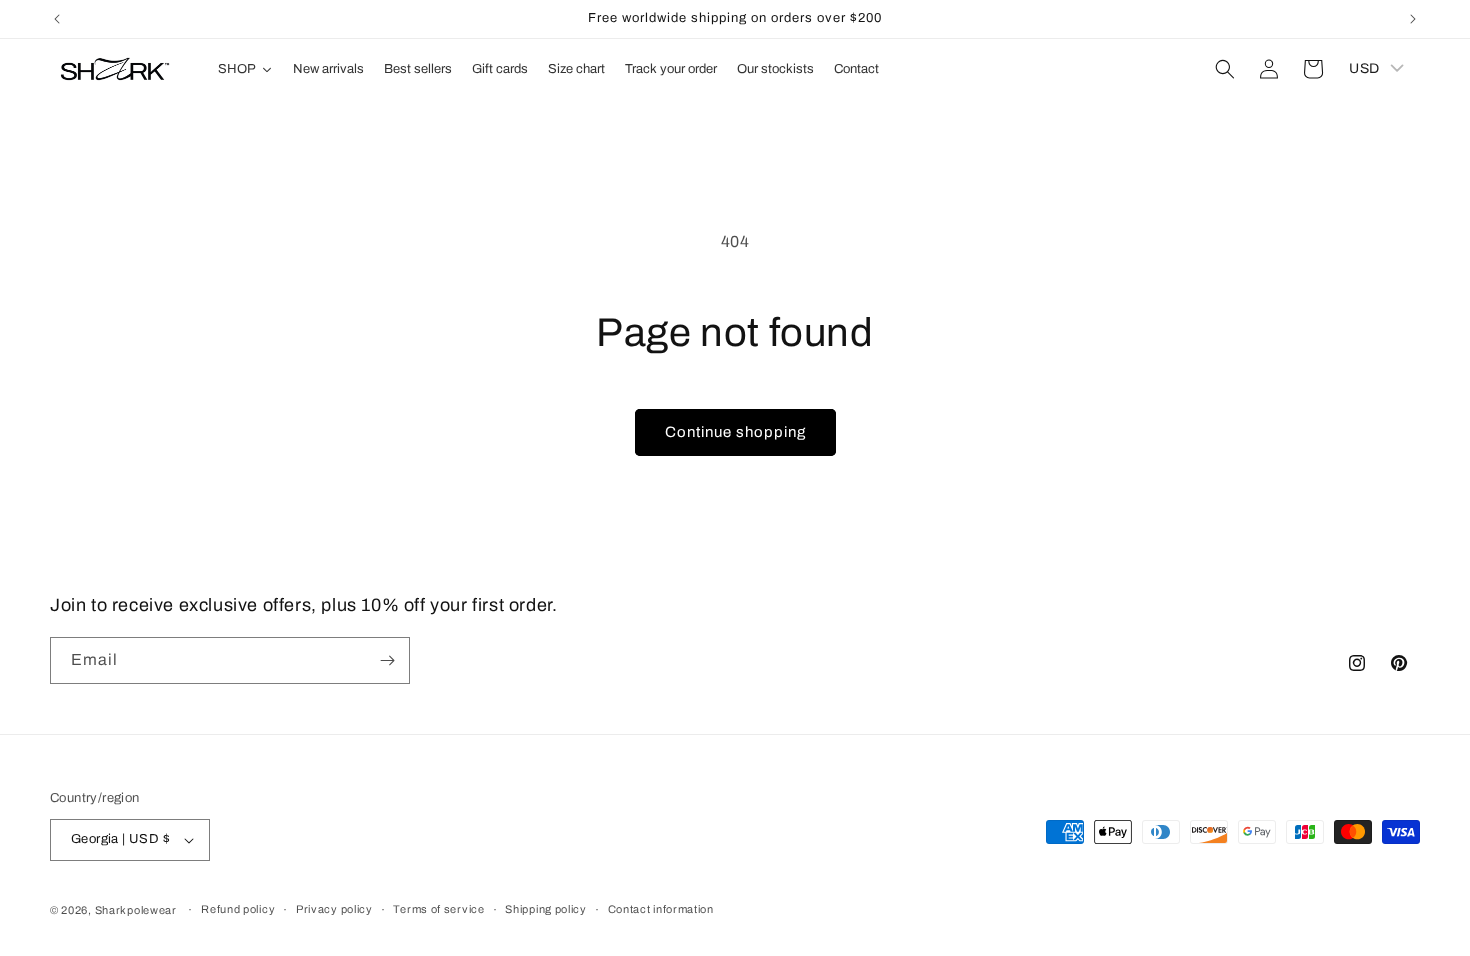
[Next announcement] (1413, 19)
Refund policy (238, 909)
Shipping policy (546, 909)
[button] (1225, 69)
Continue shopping (735, 432)
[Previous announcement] (57, 19)
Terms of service (438, 909)
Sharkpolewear (136, 910)
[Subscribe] (387, 660)
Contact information (661, 909)
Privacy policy (334, 909)
